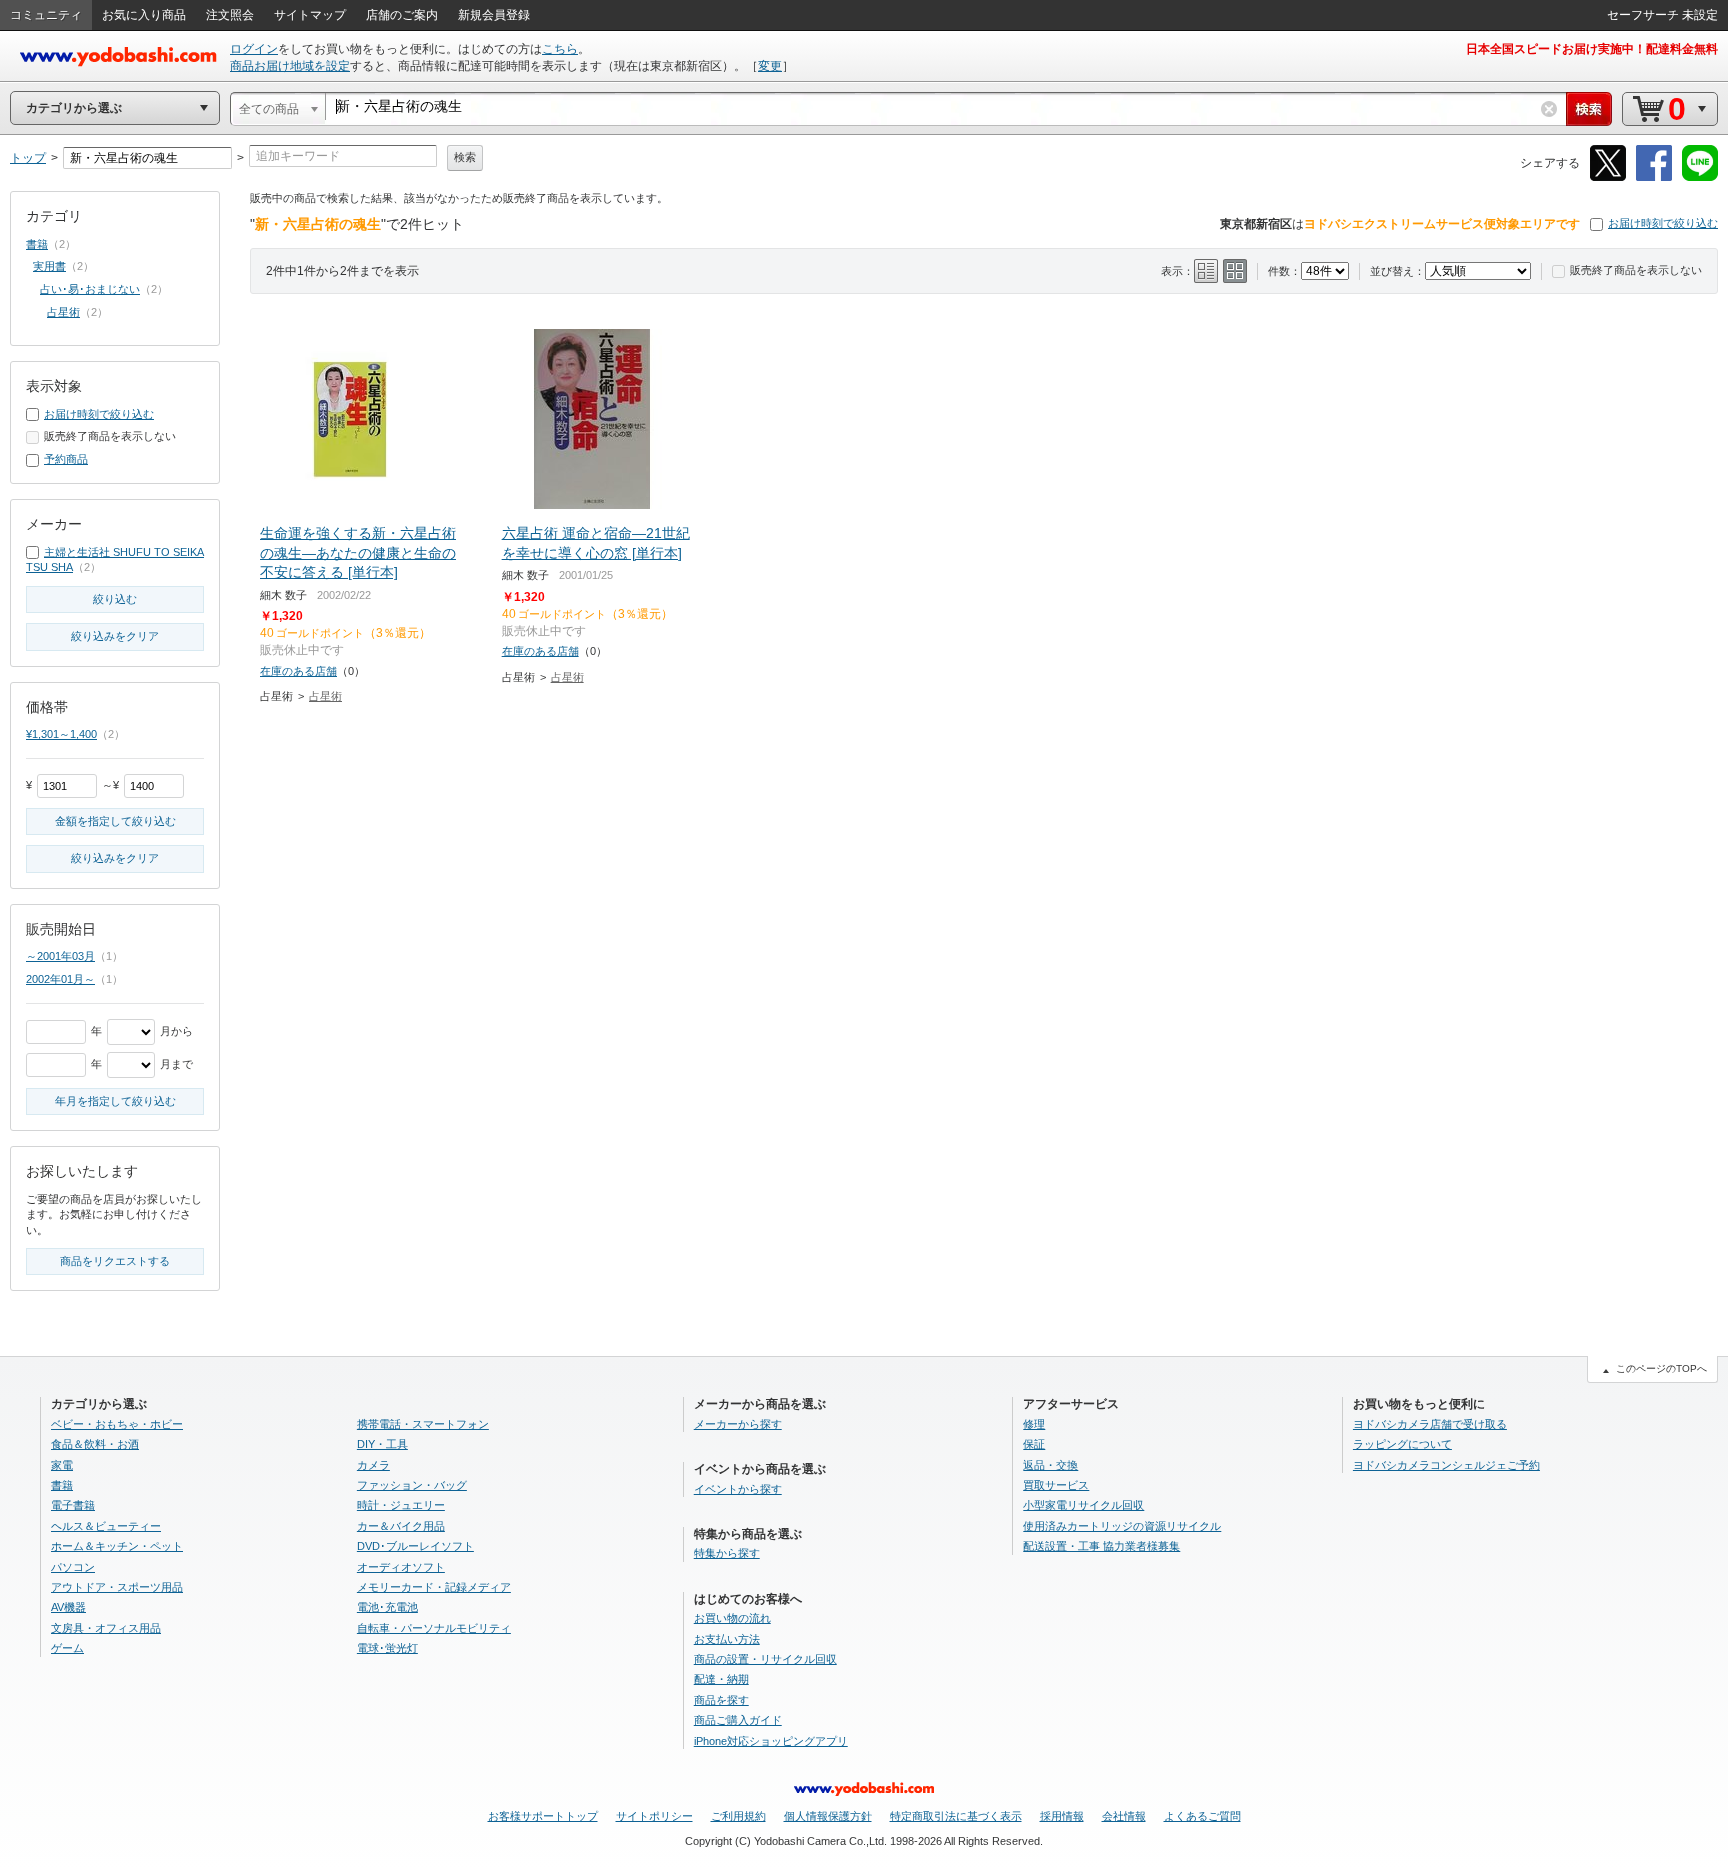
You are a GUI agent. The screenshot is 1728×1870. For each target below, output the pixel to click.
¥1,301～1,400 (61, 734)
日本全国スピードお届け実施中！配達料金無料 (1592, 49)
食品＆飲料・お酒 (95, 1444)
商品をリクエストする (115, 1261)
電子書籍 (73, 1505)
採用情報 (1062, 1816)
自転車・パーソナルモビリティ (434, 1628)
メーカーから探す (738, 1424)
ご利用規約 (738, 1816)
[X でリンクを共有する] (1608, 177)
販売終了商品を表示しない (1636, 270)
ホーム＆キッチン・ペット (117, 1546)
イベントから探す (738, 1489)
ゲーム (67, 1648)
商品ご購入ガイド (738, 1720)
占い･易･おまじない (90, 289)
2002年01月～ (60, 979)
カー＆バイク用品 (401, 1526)
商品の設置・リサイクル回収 (765, 1659)
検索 (465, 157)
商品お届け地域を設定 (290, 66)
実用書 (49, 266)
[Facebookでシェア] (1654, 177)
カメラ (373, 1465)
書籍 (37, 244)
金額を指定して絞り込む (115, 821)
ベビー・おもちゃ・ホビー (117, 1424)
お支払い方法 (727, 1639)
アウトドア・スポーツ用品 (117, 1587)
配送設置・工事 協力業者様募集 (1101, 1546)
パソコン (73, 1567)
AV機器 (68, 1607)
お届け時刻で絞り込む (1663, 223)
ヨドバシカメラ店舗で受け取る (1430, 1424)
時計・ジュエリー (401, 1505)
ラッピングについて (1402, 1444)
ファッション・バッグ (412, 1485)
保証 (1034, 1444)
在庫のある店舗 (298, 671)
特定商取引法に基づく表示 (956, 1816)
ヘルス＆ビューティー (106, 1526)
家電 (62, 1465)
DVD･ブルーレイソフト (415, 1546)
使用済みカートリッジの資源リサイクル (1122, 1526)
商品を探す (721, 1700)
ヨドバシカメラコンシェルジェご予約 (1446, 1465)
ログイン (254, 49)
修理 (1034, 1424)
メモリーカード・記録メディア (434, 1587)
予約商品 (66, 459)
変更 (770, 66)
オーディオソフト (401, 1567)
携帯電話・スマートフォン (423, 1424)
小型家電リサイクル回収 (1083, 1505)
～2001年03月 (60, 956)
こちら (560, 49)
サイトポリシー (654, 1816)
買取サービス (1056, 1485)
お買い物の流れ (732, 1618)
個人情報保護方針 (828, 1816)
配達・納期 (721, 1679)
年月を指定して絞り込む (115, 1101)
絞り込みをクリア (115, 636)
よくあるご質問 (1202, 1816)
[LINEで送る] (1700, 177)
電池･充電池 (387, 1607)
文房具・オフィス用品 (106, 1628)
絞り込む (115, 599)
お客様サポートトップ (543, 1816)
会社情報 (1124, 1816)
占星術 (325, 696)
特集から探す (727, 1553)
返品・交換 (1050, 1465)
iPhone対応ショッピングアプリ (771, 1741)
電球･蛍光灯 (387, 1648)
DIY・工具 (382, 1444)
